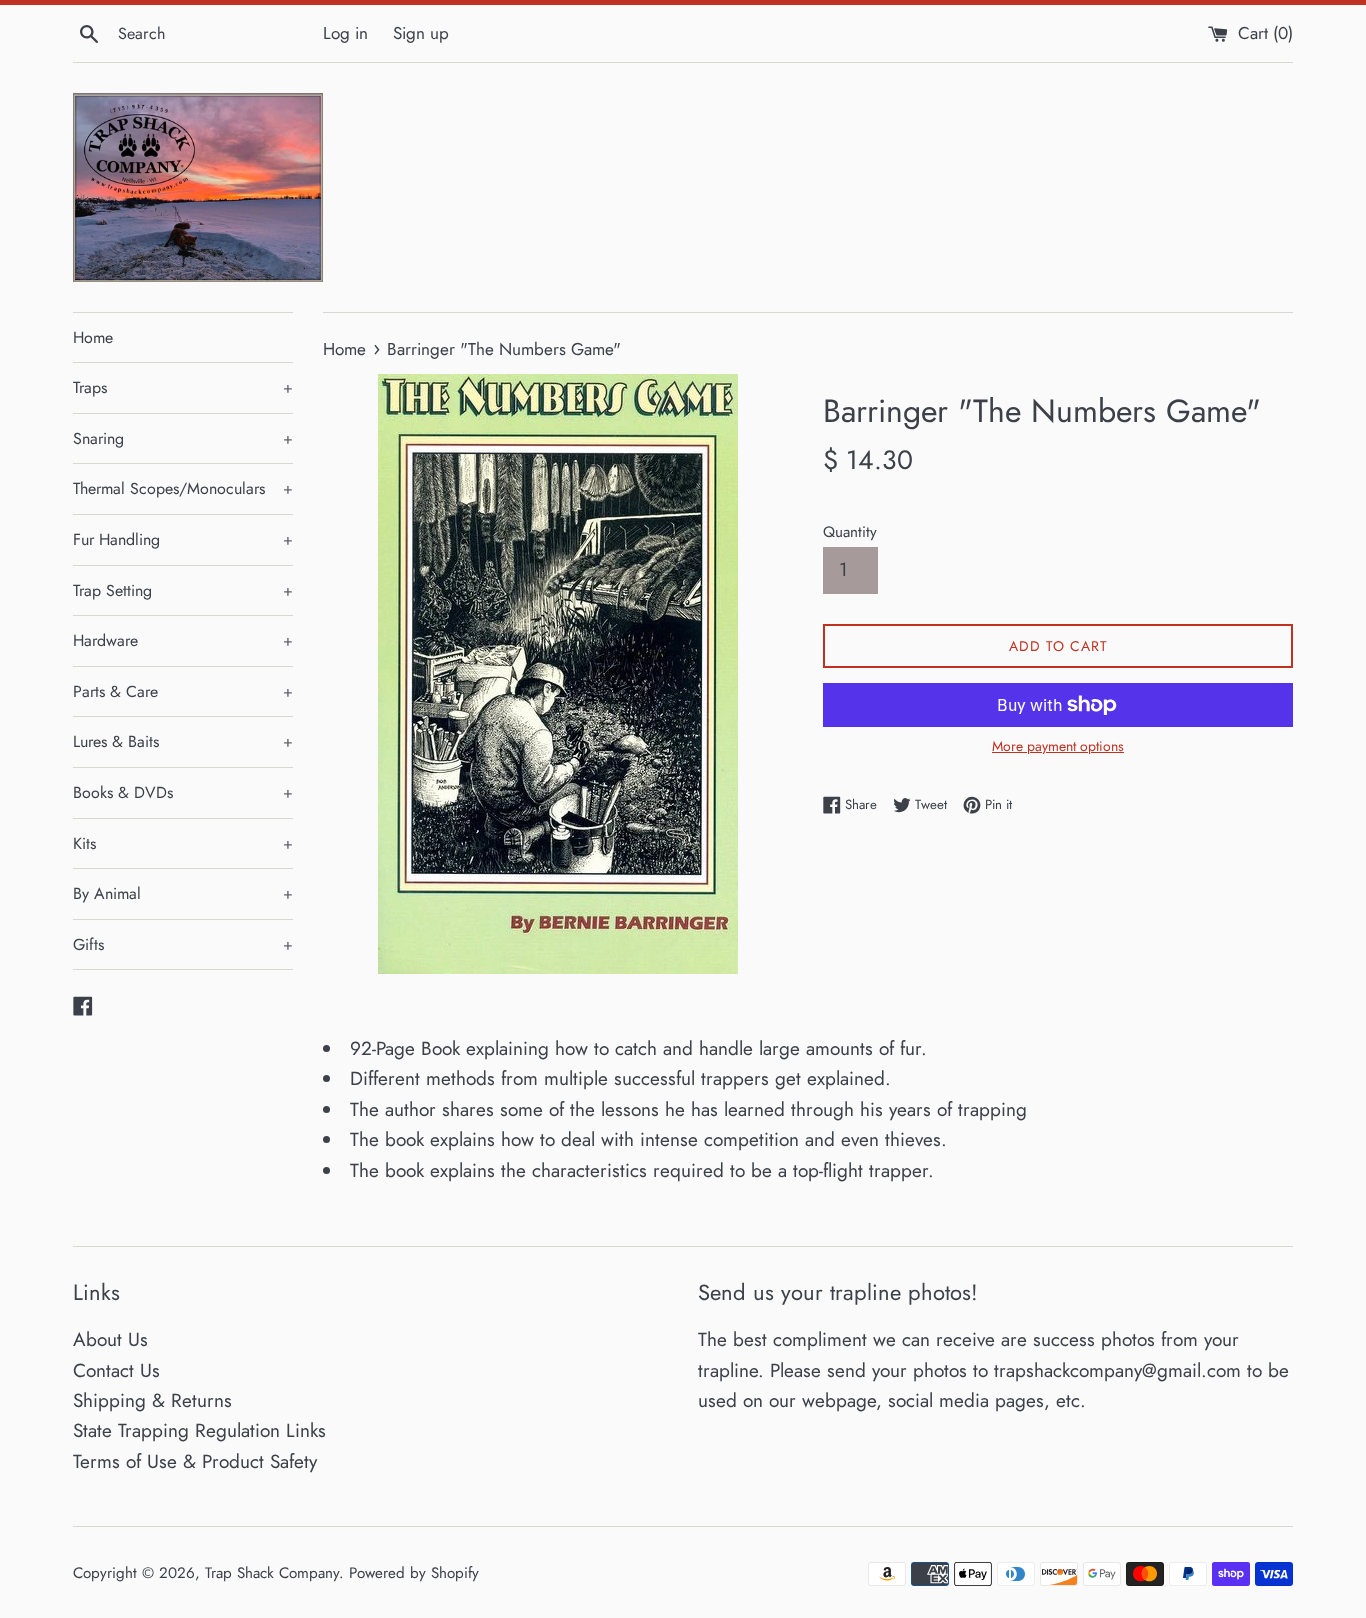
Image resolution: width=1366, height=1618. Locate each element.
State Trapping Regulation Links (199, 1430)
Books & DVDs (183, 792)
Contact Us (116, 1370)
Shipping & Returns (152, 1400)
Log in (345, 33)
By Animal (183, 893)
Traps (183, 387)
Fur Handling (183, 539)
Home (93, 337)
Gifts (183, 944)
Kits (183, 843)
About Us (110, 1339)
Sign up (421, 33)
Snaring (183, 438)
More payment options (1058, 746)
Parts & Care (183, 691)
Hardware (183, 640)
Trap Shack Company (272, 1573)
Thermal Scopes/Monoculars (183, 488)
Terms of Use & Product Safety (195, 1461)
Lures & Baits (183, 741)
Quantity (850, 532)
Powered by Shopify (414, 1573)
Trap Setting (183, 590)
